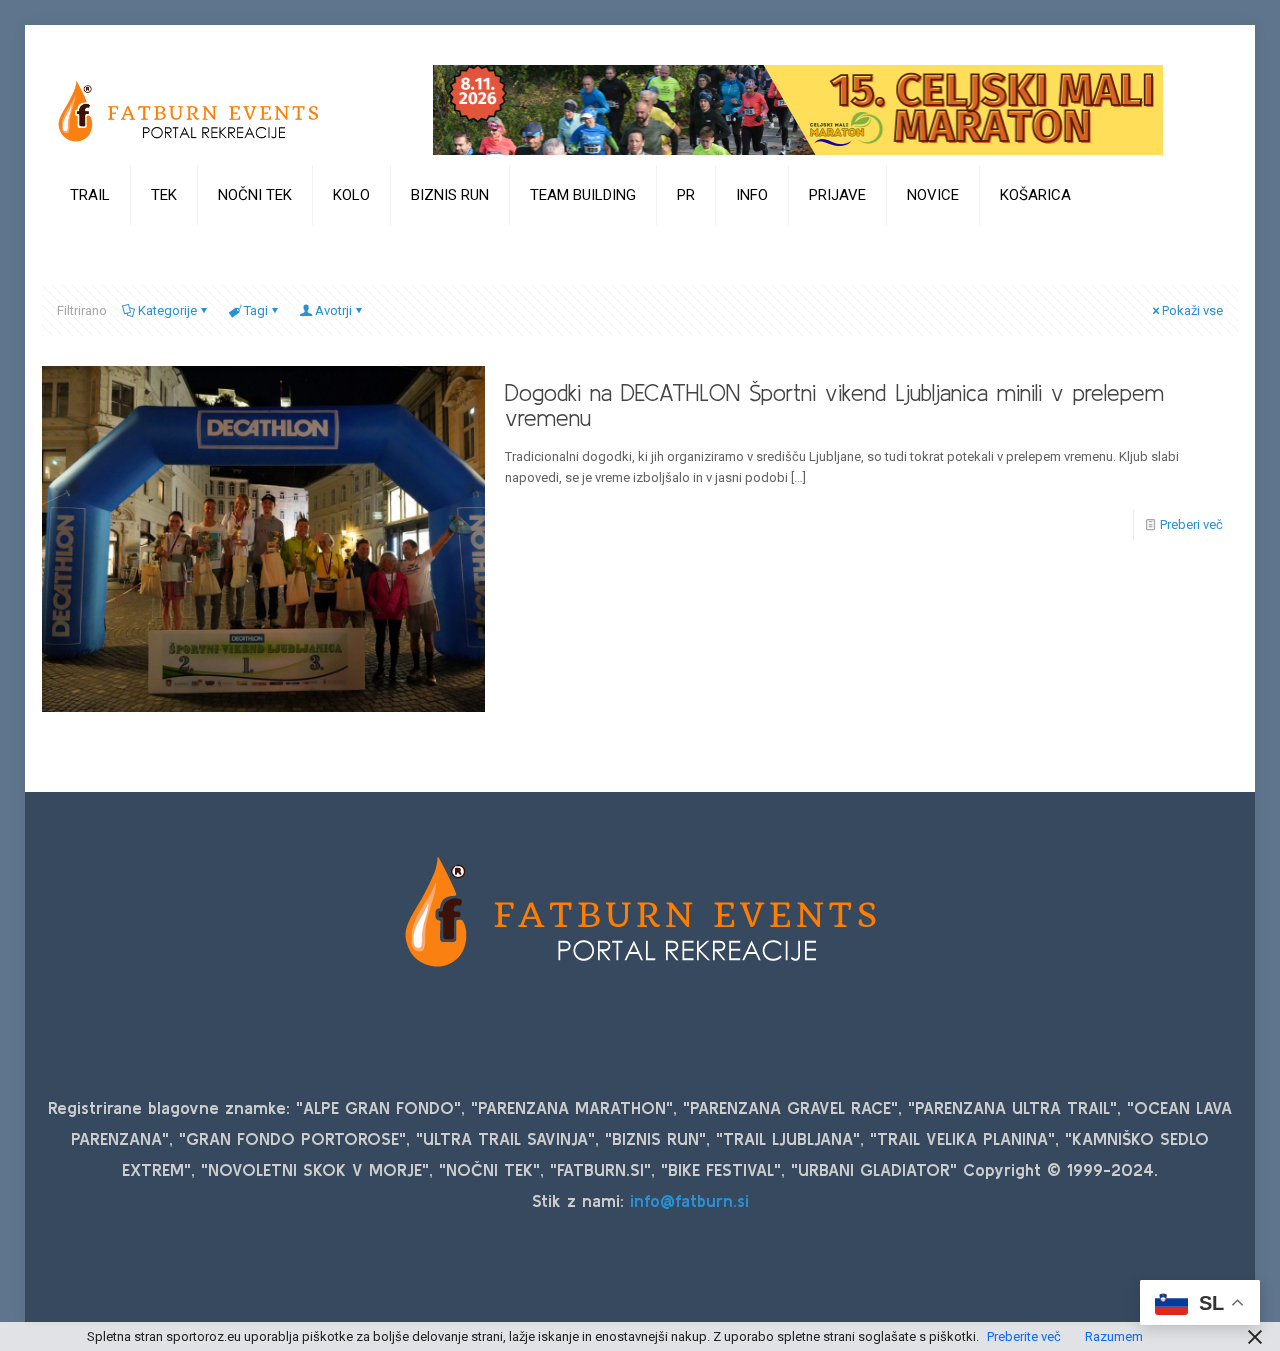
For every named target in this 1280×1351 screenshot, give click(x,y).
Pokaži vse (1192, 310)
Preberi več (1191, 524)
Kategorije (167, 310)
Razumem (1114, 1336)
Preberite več (1024, 1336)
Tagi (256, 310)
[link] (90, 245)
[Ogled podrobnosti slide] (798, 110)
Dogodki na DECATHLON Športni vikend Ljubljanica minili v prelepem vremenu (834, 405)
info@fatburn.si (689, 1200)
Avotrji (333, 310)
